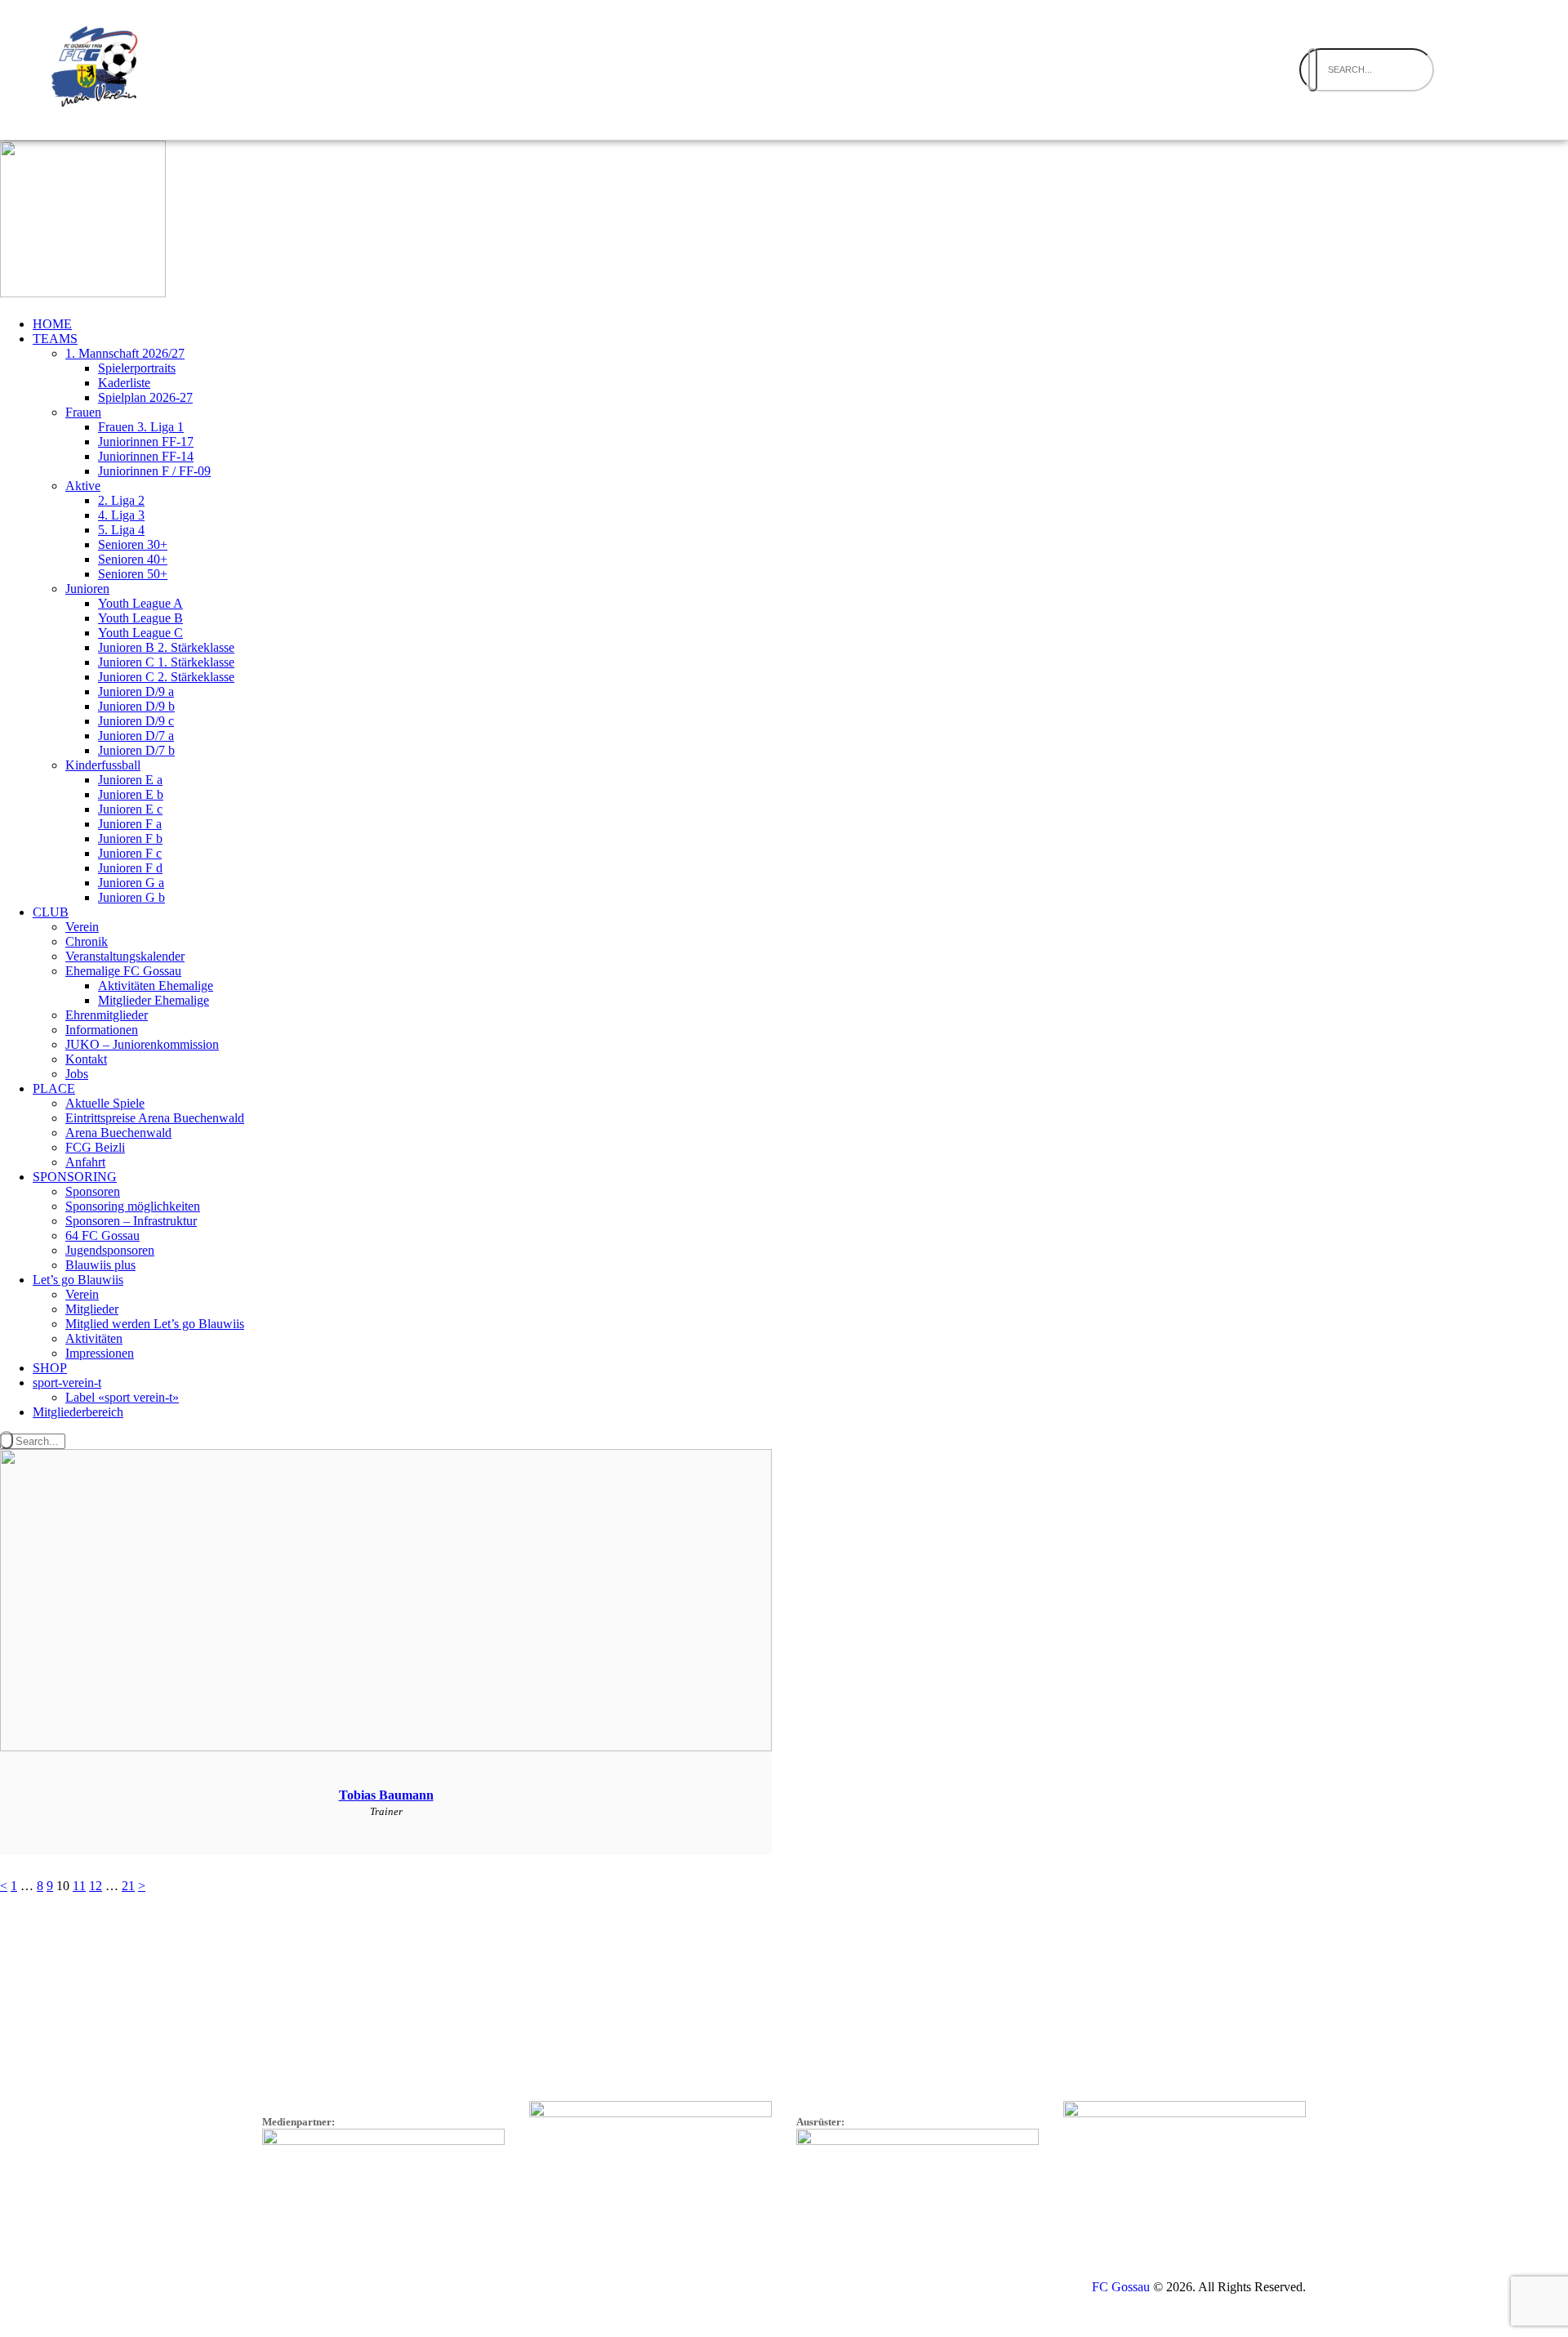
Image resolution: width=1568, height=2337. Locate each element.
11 (79, 1886)
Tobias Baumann (386, 1795)
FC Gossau (1121, 2287)
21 (128, 1886)
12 (96, 1886)
